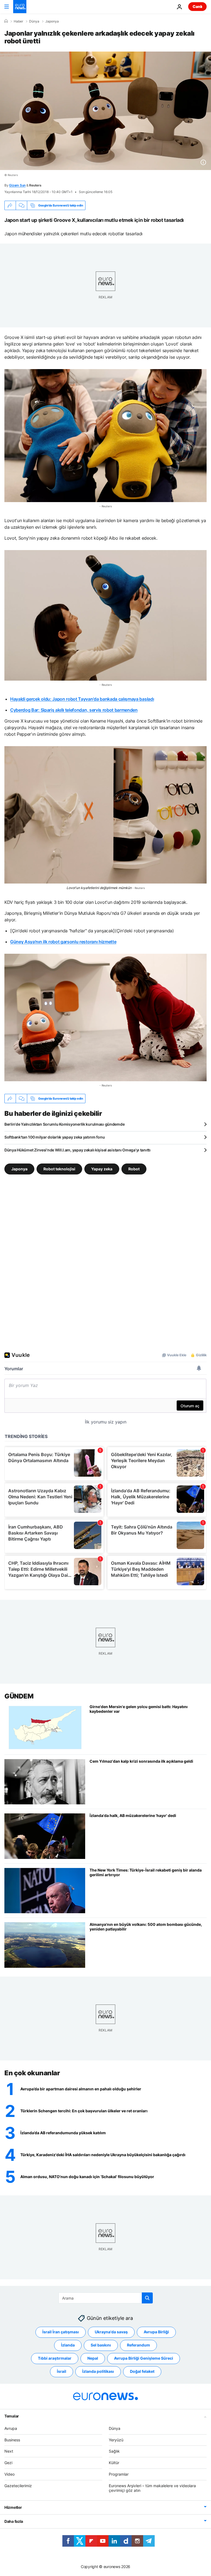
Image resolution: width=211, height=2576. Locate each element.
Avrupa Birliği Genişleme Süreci (144, 2358)
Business (12, 2440)
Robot (134, 1169)
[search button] (147, 2298)
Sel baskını (101, 2345)
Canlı (197, 6)
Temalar (12, 2416)
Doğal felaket (142, 2372)
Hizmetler (13, 2508)
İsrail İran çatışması (61, 2332)
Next (9, 2451)
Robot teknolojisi (59, 1169)
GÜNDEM (19, 1696)
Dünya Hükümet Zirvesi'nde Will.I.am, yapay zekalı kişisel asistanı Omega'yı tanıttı (77, 1150)
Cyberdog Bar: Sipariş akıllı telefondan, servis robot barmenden (74, 710)
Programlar (119, 2474)
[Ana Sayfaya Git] (20, 7)
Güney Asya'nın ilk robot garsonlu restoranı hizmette (63, 942)
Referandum (138, 2345)
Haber (18, 21)
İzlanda (68, 2345)
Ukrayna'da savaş (111, 2332)
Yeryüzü (116, 2440)
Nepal (93, 2358)
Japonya (52, 21)
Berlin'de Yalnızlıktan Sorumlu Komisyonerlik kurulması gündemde (64, 1124)
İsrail (62, 2372)
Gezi (8, 2463)
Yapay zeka (102, 1169)
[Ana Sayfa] (6, 21)
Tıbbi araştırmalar (55, 2358)
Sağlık (114, 2451)
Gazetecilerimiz (18, 2486)
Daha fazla (14, 2522)
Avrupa (11, 2428)
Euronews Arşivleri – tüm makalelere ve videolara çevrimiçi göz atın (152, 2488)
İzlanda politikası (98, 2372)
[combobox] (106, 2298)
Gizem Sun (17, 185)
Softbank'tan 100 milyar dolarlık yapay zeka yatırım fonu (55, 1137)
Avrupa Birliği (156, 2332)
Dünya (34, 21)
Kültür (114, 2463)
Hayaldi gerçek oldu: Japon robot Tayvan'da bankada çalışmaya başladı (82, 699)
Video (9, 2474)
